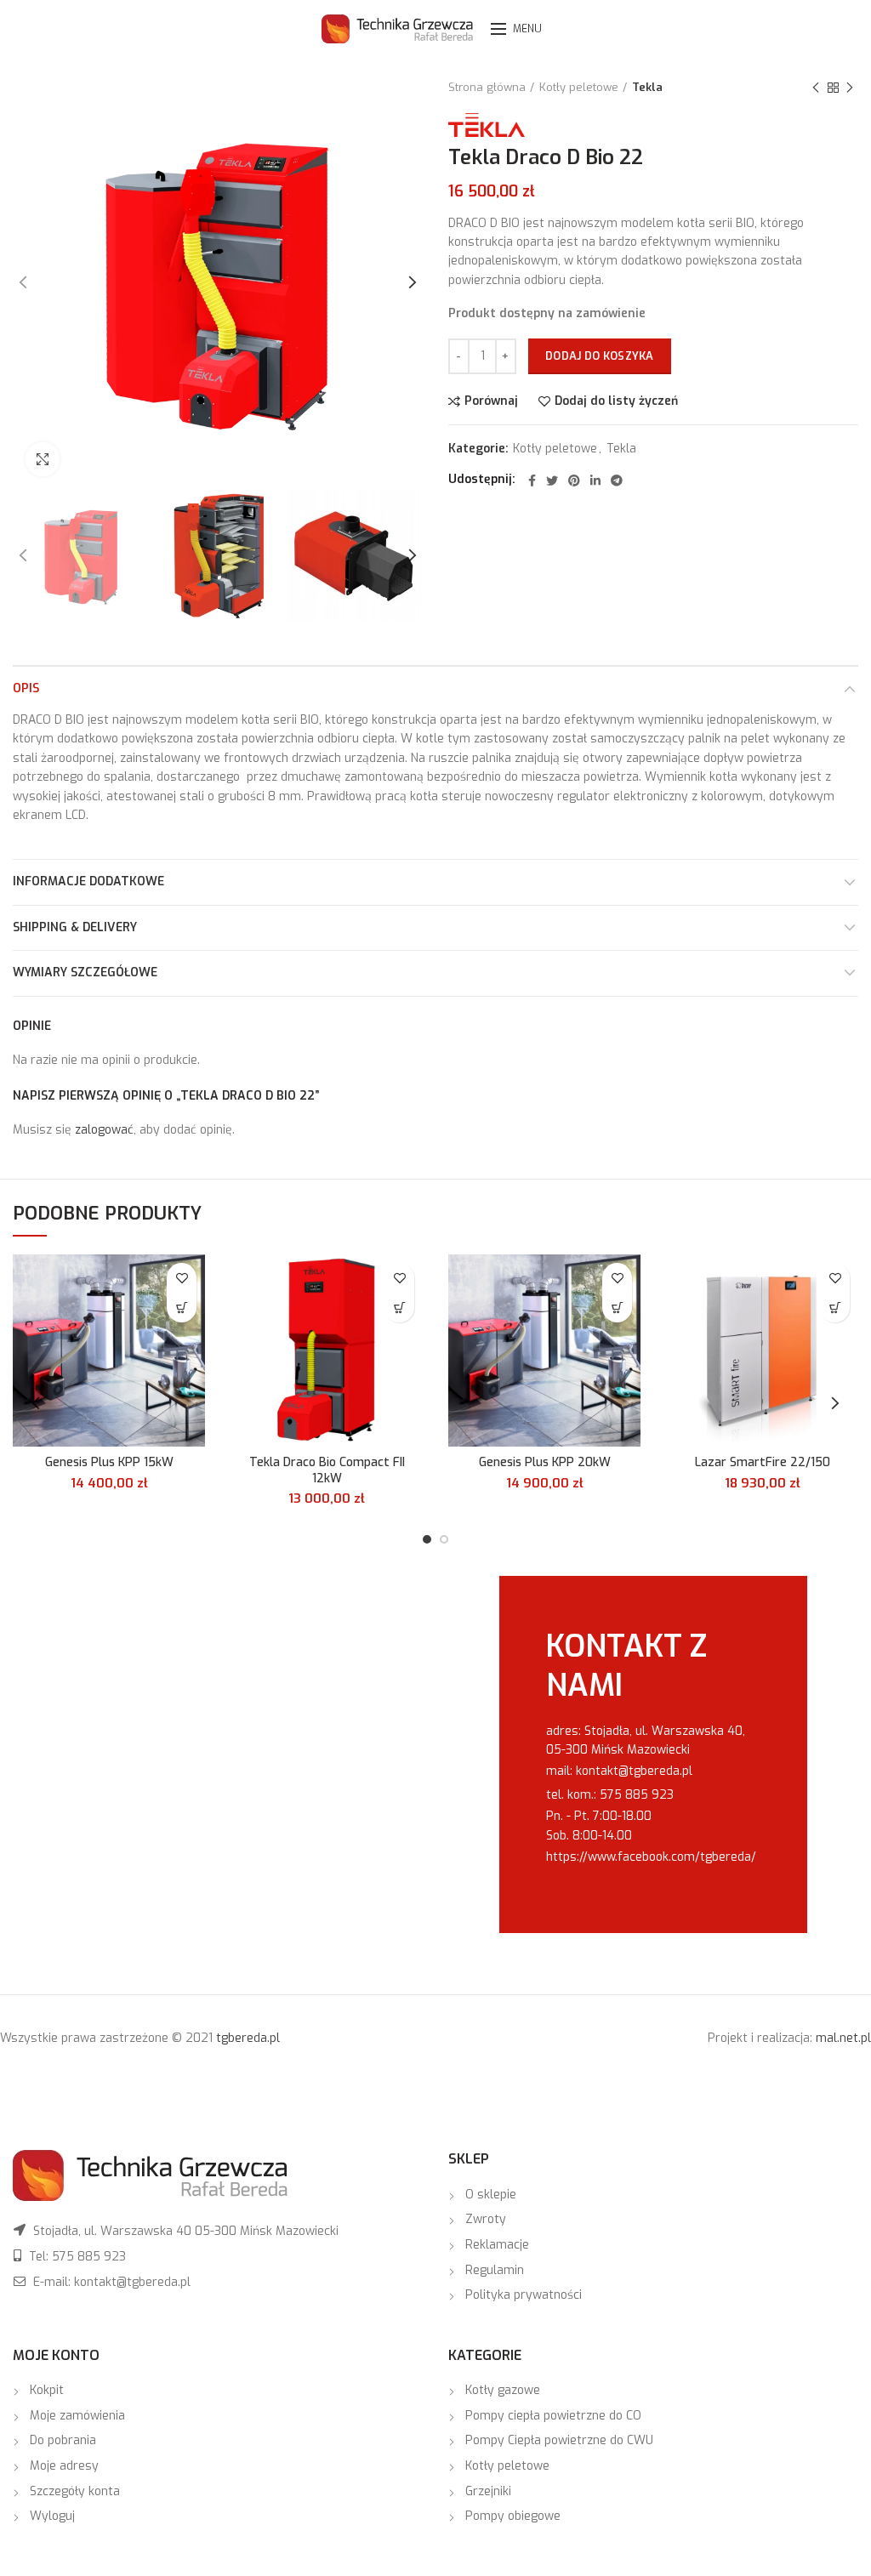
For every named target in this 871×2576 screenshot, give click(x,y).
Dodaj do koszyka (600, 356)
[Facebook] (532, 481)
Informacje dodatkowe (88, 881)
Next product (850, 88)
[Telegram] (617, 481)
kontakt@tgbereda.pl (634, 1771)
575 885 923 (637, 1795)
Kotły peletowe (579, 87)
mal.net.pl (843, 2038)
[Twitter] (552, 481)
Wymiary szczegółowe (85, 972)
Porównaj (491, 401)
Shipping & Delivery (75, 927)
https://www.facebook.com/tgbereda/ (651, 1857)
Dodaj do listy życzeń (616, 401)
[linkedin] (595, 481)
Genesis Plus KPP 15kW (109, 1463)
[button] (182, 1308)
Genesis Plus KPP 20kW (545, 1463)
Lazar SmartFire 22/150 (763, 1463)
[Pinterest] (574, 481)
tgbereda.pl (248, 2038)
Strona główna (487, 87)
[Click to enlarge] (43, 459)
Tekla (647, 87)
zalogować (104, 1130)
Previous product (816, 88)
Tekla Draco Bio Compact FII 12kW (327, 1470)
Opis (26, 688)
